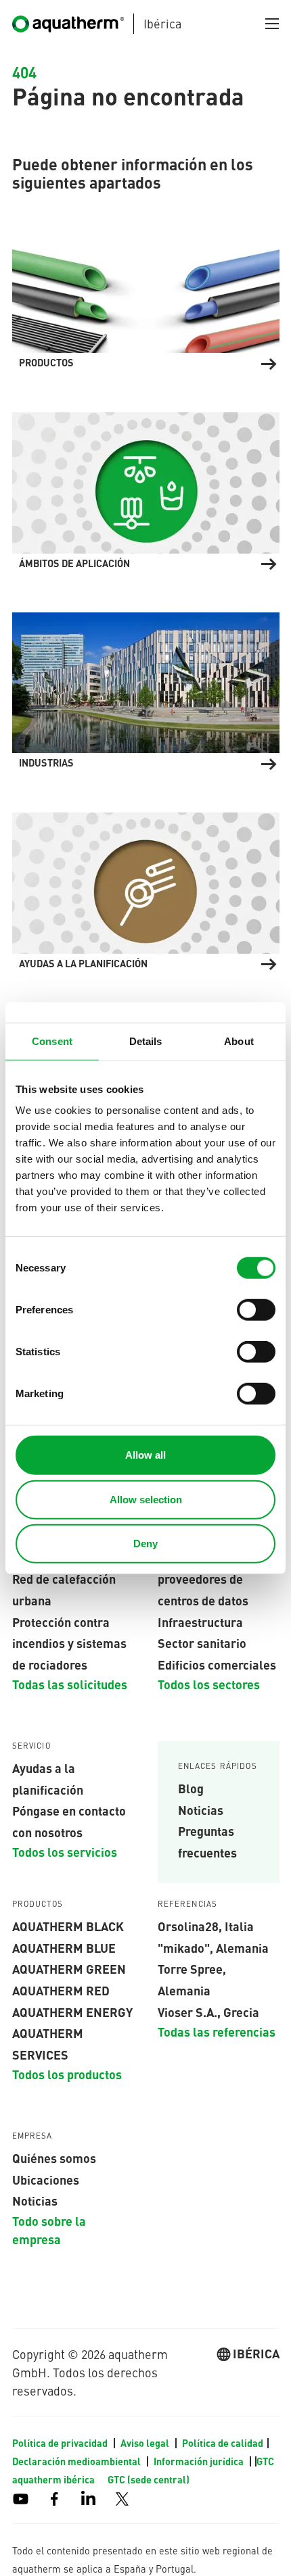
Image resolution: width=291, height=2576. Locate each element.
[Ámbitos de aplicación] (146, 489)
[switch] (256, 1310)
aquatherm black (68, 1926)
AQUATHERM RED (61, 1990)
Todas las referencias (217, 2031)
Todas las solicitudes (70, 1684)
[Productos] (146, 289)
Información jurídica (200, 2461)
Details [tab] (146, 1041)
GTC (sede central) (149, 2479)
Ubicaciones (46, 2179)
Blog (191, 1788)
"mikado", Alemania (213, 1947)
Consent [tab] (52, 1041)
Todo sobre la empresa (49, 2230)
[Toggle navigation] (272, 24)
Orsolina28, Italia (206, 1926)
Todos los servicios (65, 1851)
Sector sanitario (202, 1643)
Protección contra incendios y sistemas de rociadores (69, 1643)
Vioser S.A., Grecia (208, 2012)
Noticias (201, 1809)
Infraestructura (200, 1622)
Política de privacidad (61, 2443)
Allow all (145, 1455)
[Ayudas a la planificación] (146, 889)
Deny (145, 1544)
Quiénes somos (54, 2158)
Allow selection (146, 1499)
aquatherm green (69, 1968)
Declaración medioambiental (77, 2461)
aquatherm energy (72, 2012)
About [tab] (239, 1041)
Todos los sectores (209, 1684)
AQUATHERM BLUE (64, 1947)
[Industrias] (146, 689)
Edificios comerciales (217, 1664)
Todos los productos (67, 2074)
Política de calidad (223, 2443)
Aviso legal (146, 2443)
